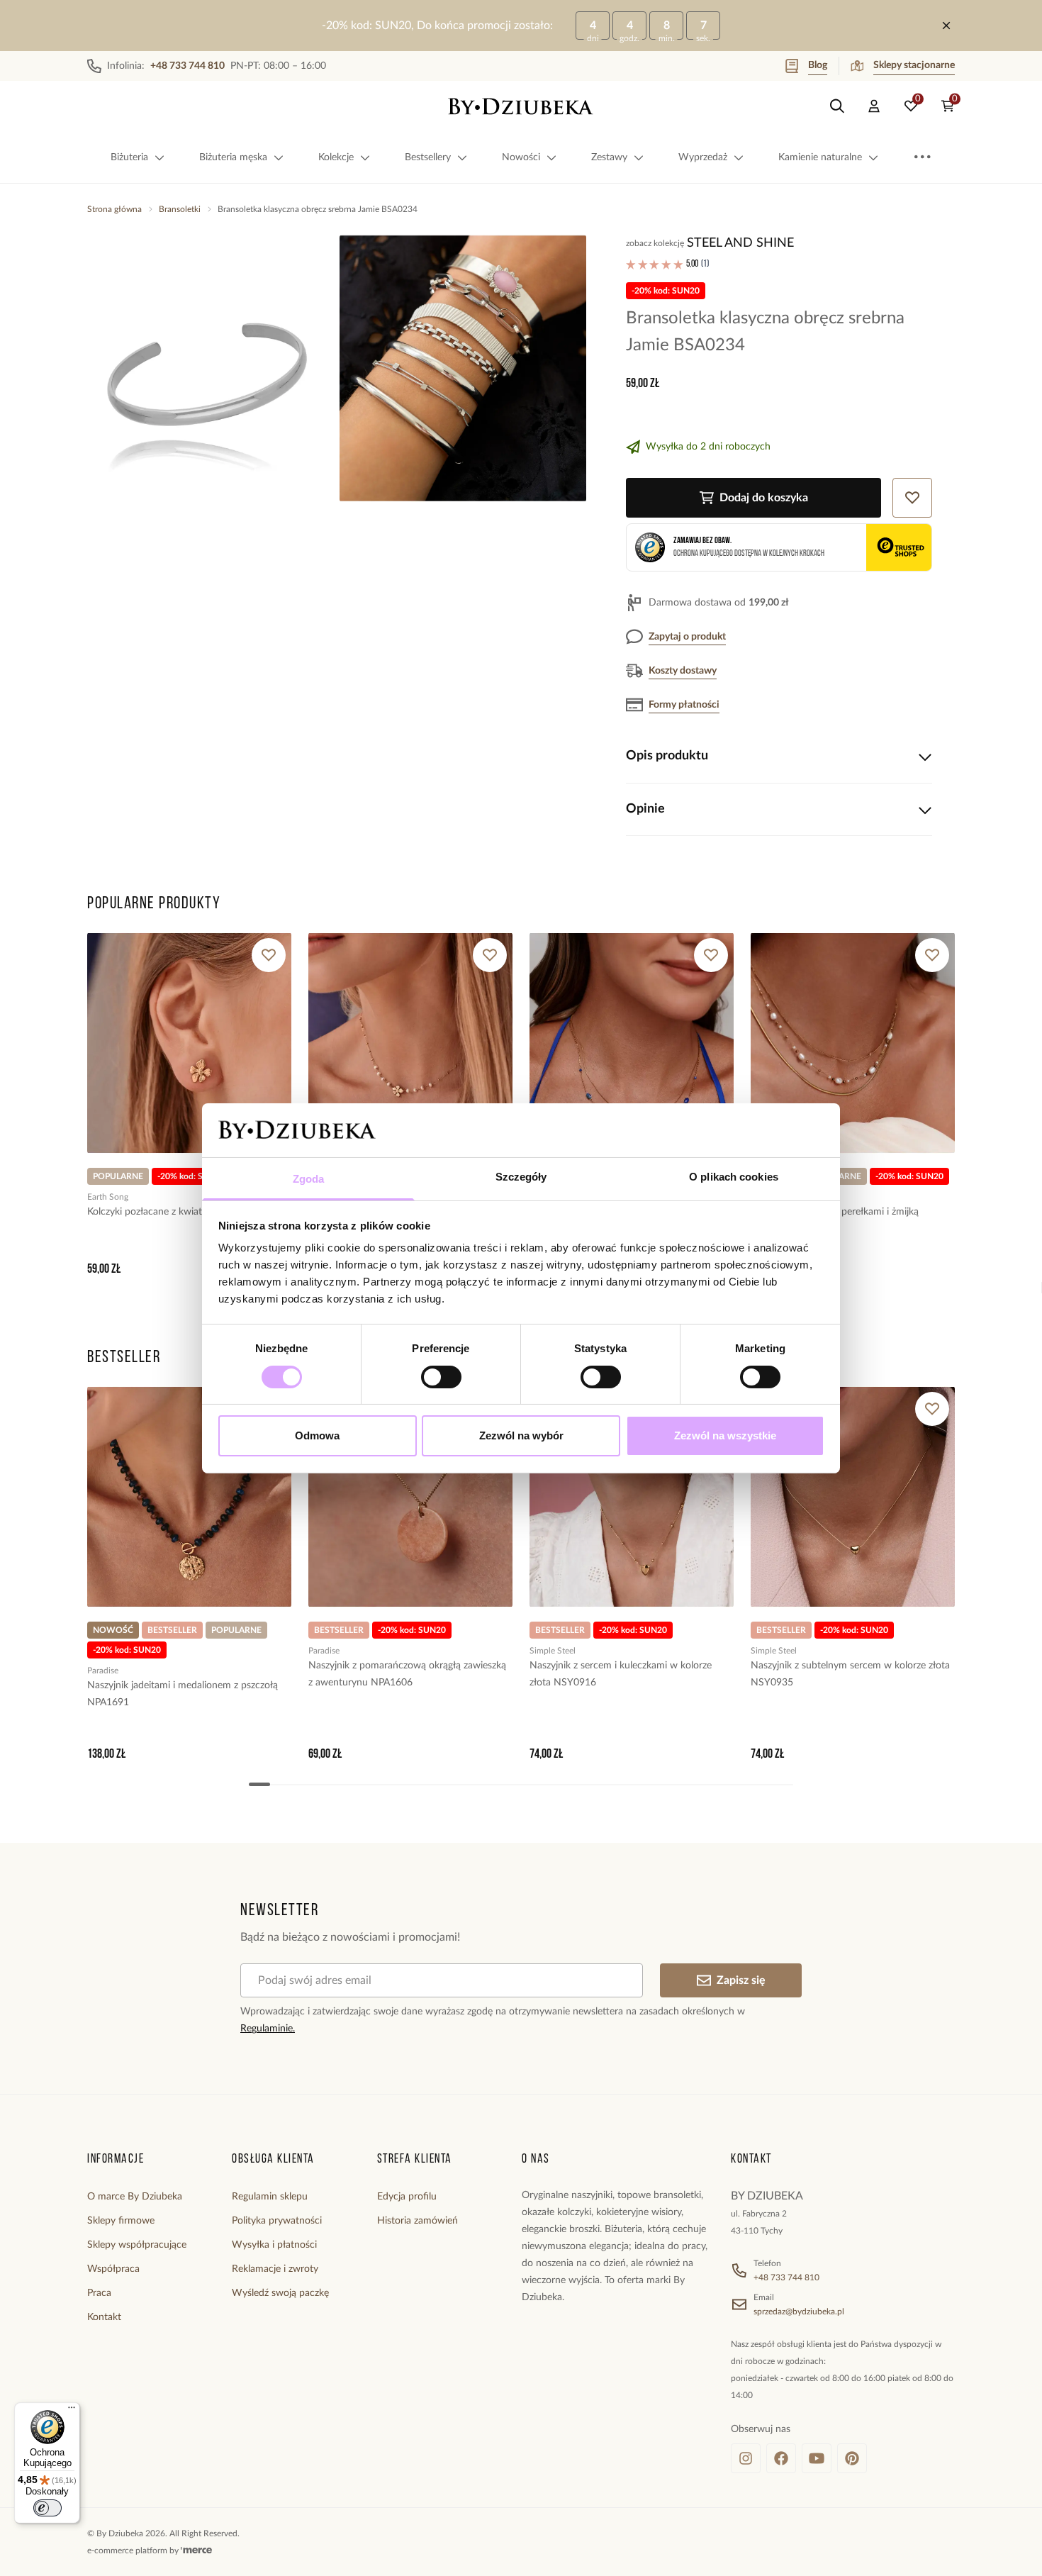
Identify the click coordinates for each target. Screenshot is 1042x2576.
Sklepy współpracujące (137, 2245)
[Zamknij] (946, 26)
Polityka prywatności (277, 2221)
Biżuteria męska (233, 157)
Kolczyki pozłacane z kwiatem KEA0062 (173, 1212)
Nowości (521, 157)
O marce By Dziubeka (135, 2197)
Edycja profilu (407, 2197)
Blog (818, 65)
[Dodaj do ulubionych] (269, 955)
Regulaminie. (268, 2029)
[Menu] (72, 2411)
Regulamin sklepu (270, 2197)
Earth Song (108, 1197)
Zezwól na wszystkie (725, 1435)
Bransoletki (180, 209)
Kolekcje (336, 157)
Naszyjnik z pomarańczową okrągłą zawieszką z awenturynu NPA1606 (407, 1674)
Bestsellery (428, 157)
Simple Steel (553, 1651)
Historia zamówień (418, 2221)
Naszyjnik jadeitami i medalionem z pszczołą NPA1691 (183, 1694)
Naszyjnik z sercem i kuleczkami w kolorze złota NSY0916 (621, 1674)
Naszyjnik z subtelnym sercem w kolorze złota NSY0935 (850, 1674)
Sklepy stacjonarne (914, 65)
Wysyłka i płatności (274, 2245)
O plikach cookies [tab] (734, 1177)
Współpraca (113, 2269)
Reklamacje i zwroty (275, 2269)
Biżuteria (129, 157)
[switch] (441, 1377)
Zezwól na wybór (521, 1435)
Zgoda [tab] (309, 1179)
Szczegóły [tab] (521, 1177)
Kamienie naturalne (820, 157)
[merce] (196, 2550)
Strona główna (114, 209)
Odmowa (317, 1435)
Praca (99, 2293)
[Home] (521, 106)
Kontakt (104, 2317)
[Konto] (874, 106)
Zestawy (609, 157)
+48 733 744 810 (786, 2277)
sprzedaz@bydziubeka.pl (799, 2312)
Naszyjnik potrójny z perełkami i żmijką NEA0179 (835, 1220)
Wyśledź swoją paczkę (280, 2293)
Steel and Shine (740, 243)
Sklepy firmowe (121, 2221)
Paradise (103, 1671)
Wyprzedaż (703, 157)
